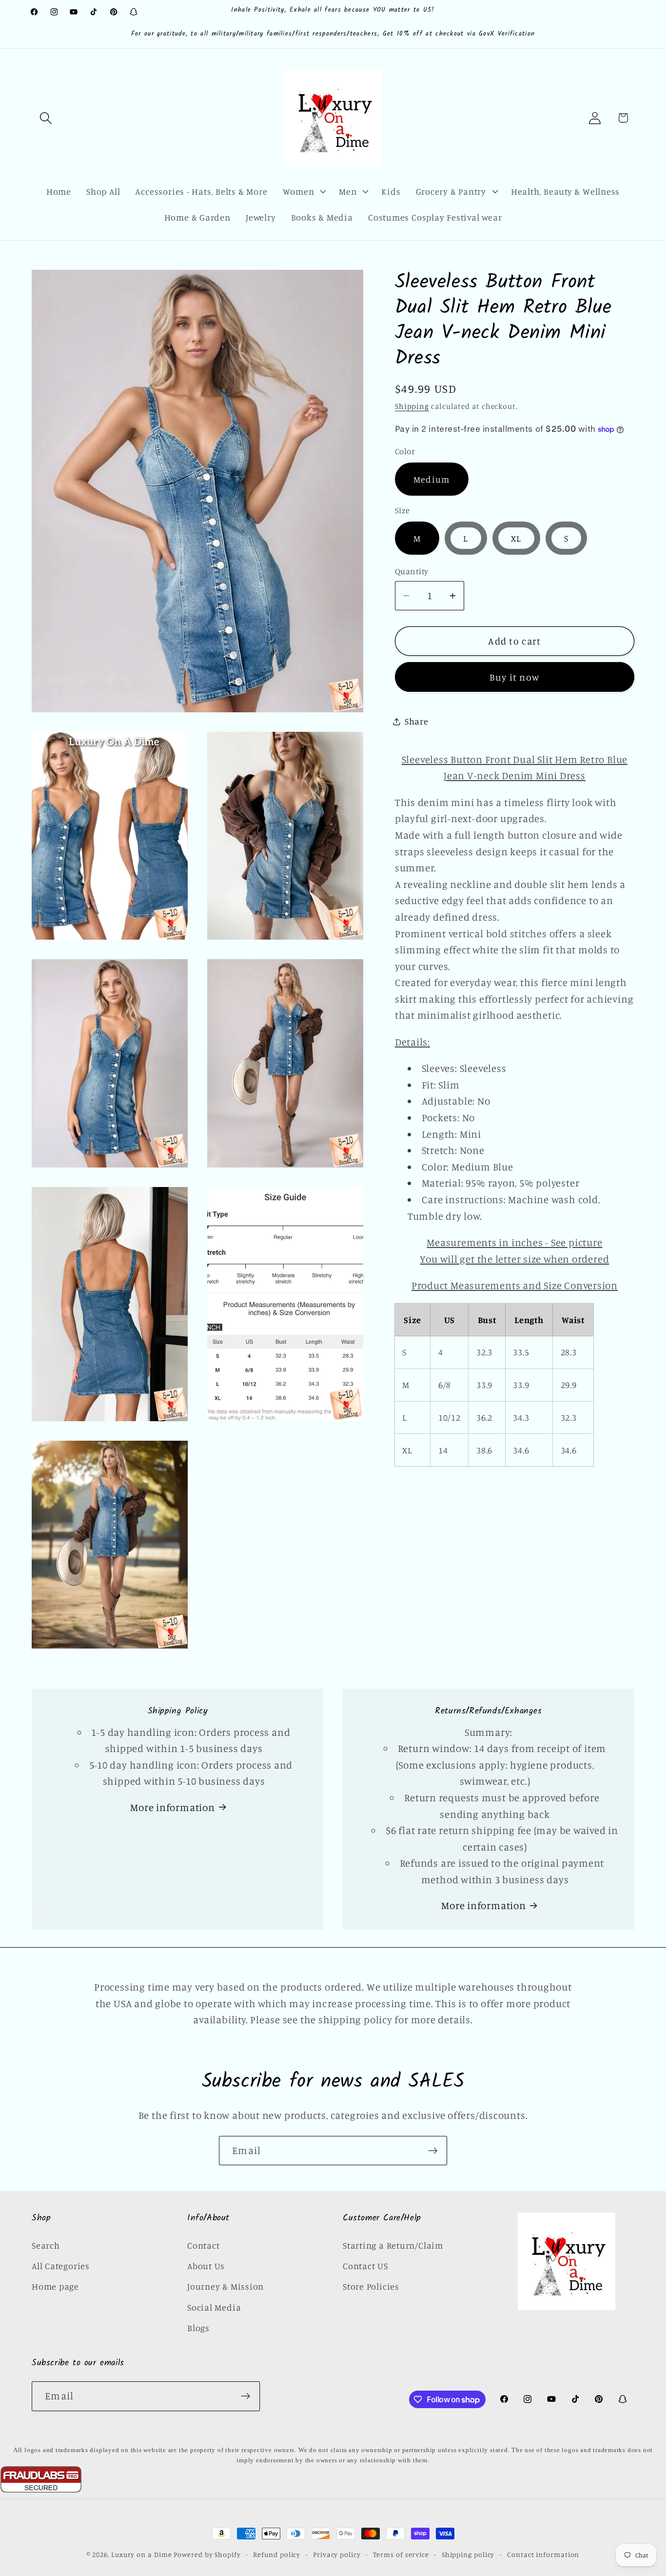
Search (46, 2245)
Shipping (412, 406)
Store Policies (371, 2286)
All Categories (61, 2265)
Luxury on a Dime (142, 2554)
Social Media (214, 2307)
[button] (46, 118)
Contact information (543, 2554)
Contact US (365, 2265)
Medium (432, 479)
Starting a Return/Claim (393, 2245)
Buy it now (514, 677)
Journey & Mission (225, 2286)
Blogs (198, 2328)
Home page (55, 2286)
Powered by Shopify (207, 2554)
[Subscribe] (433, 2151)
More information (172, 1807)
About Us (206, 2265)
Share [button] (417, 721)
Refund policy (277, 2554)
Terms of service (401, 2554)
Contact (203, 2245)
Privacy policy (337, 2554)
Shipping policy (468, 2554)
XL (516, 538)
